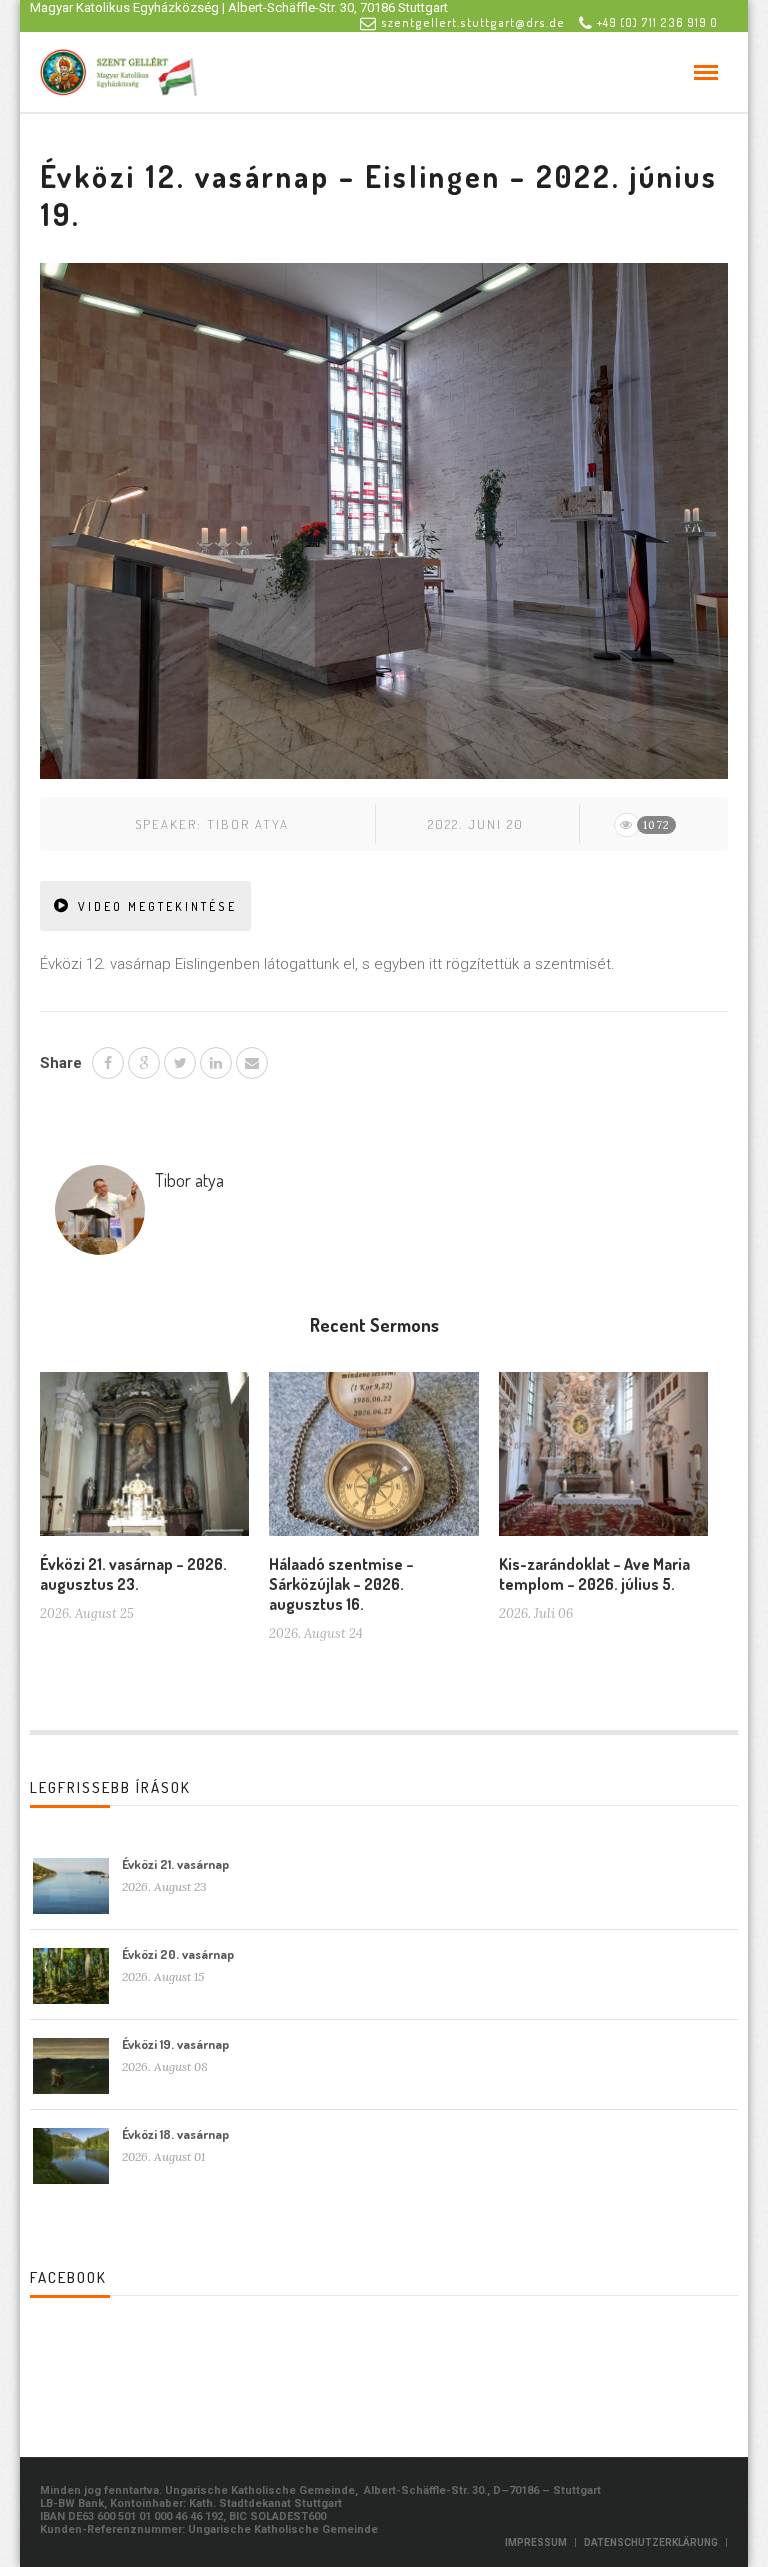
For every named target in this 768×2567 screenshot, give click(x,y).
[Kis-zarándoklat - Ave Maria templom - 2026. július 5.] (603, 1462)
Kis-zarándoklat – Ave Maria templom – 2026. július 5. (594, 1574)
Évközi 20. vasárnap (178, 1954)
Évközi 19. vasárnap (175, 2044)
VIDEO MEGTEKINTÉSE (157, 906)
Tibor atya (248, 824)
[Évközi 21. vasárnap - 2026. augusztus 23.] (144, 1462)
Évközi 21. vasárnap (175, 1864)
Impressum (536, 2542)
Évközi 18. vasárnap (175, 2134)
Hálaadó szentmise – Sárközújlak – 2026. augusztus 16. (341, 1584)
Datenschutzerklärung (651, 2542)
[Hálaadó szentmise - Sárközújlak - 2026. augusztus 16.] (373, 1462)
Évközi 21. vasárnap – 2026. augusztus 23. (133, 1574)
